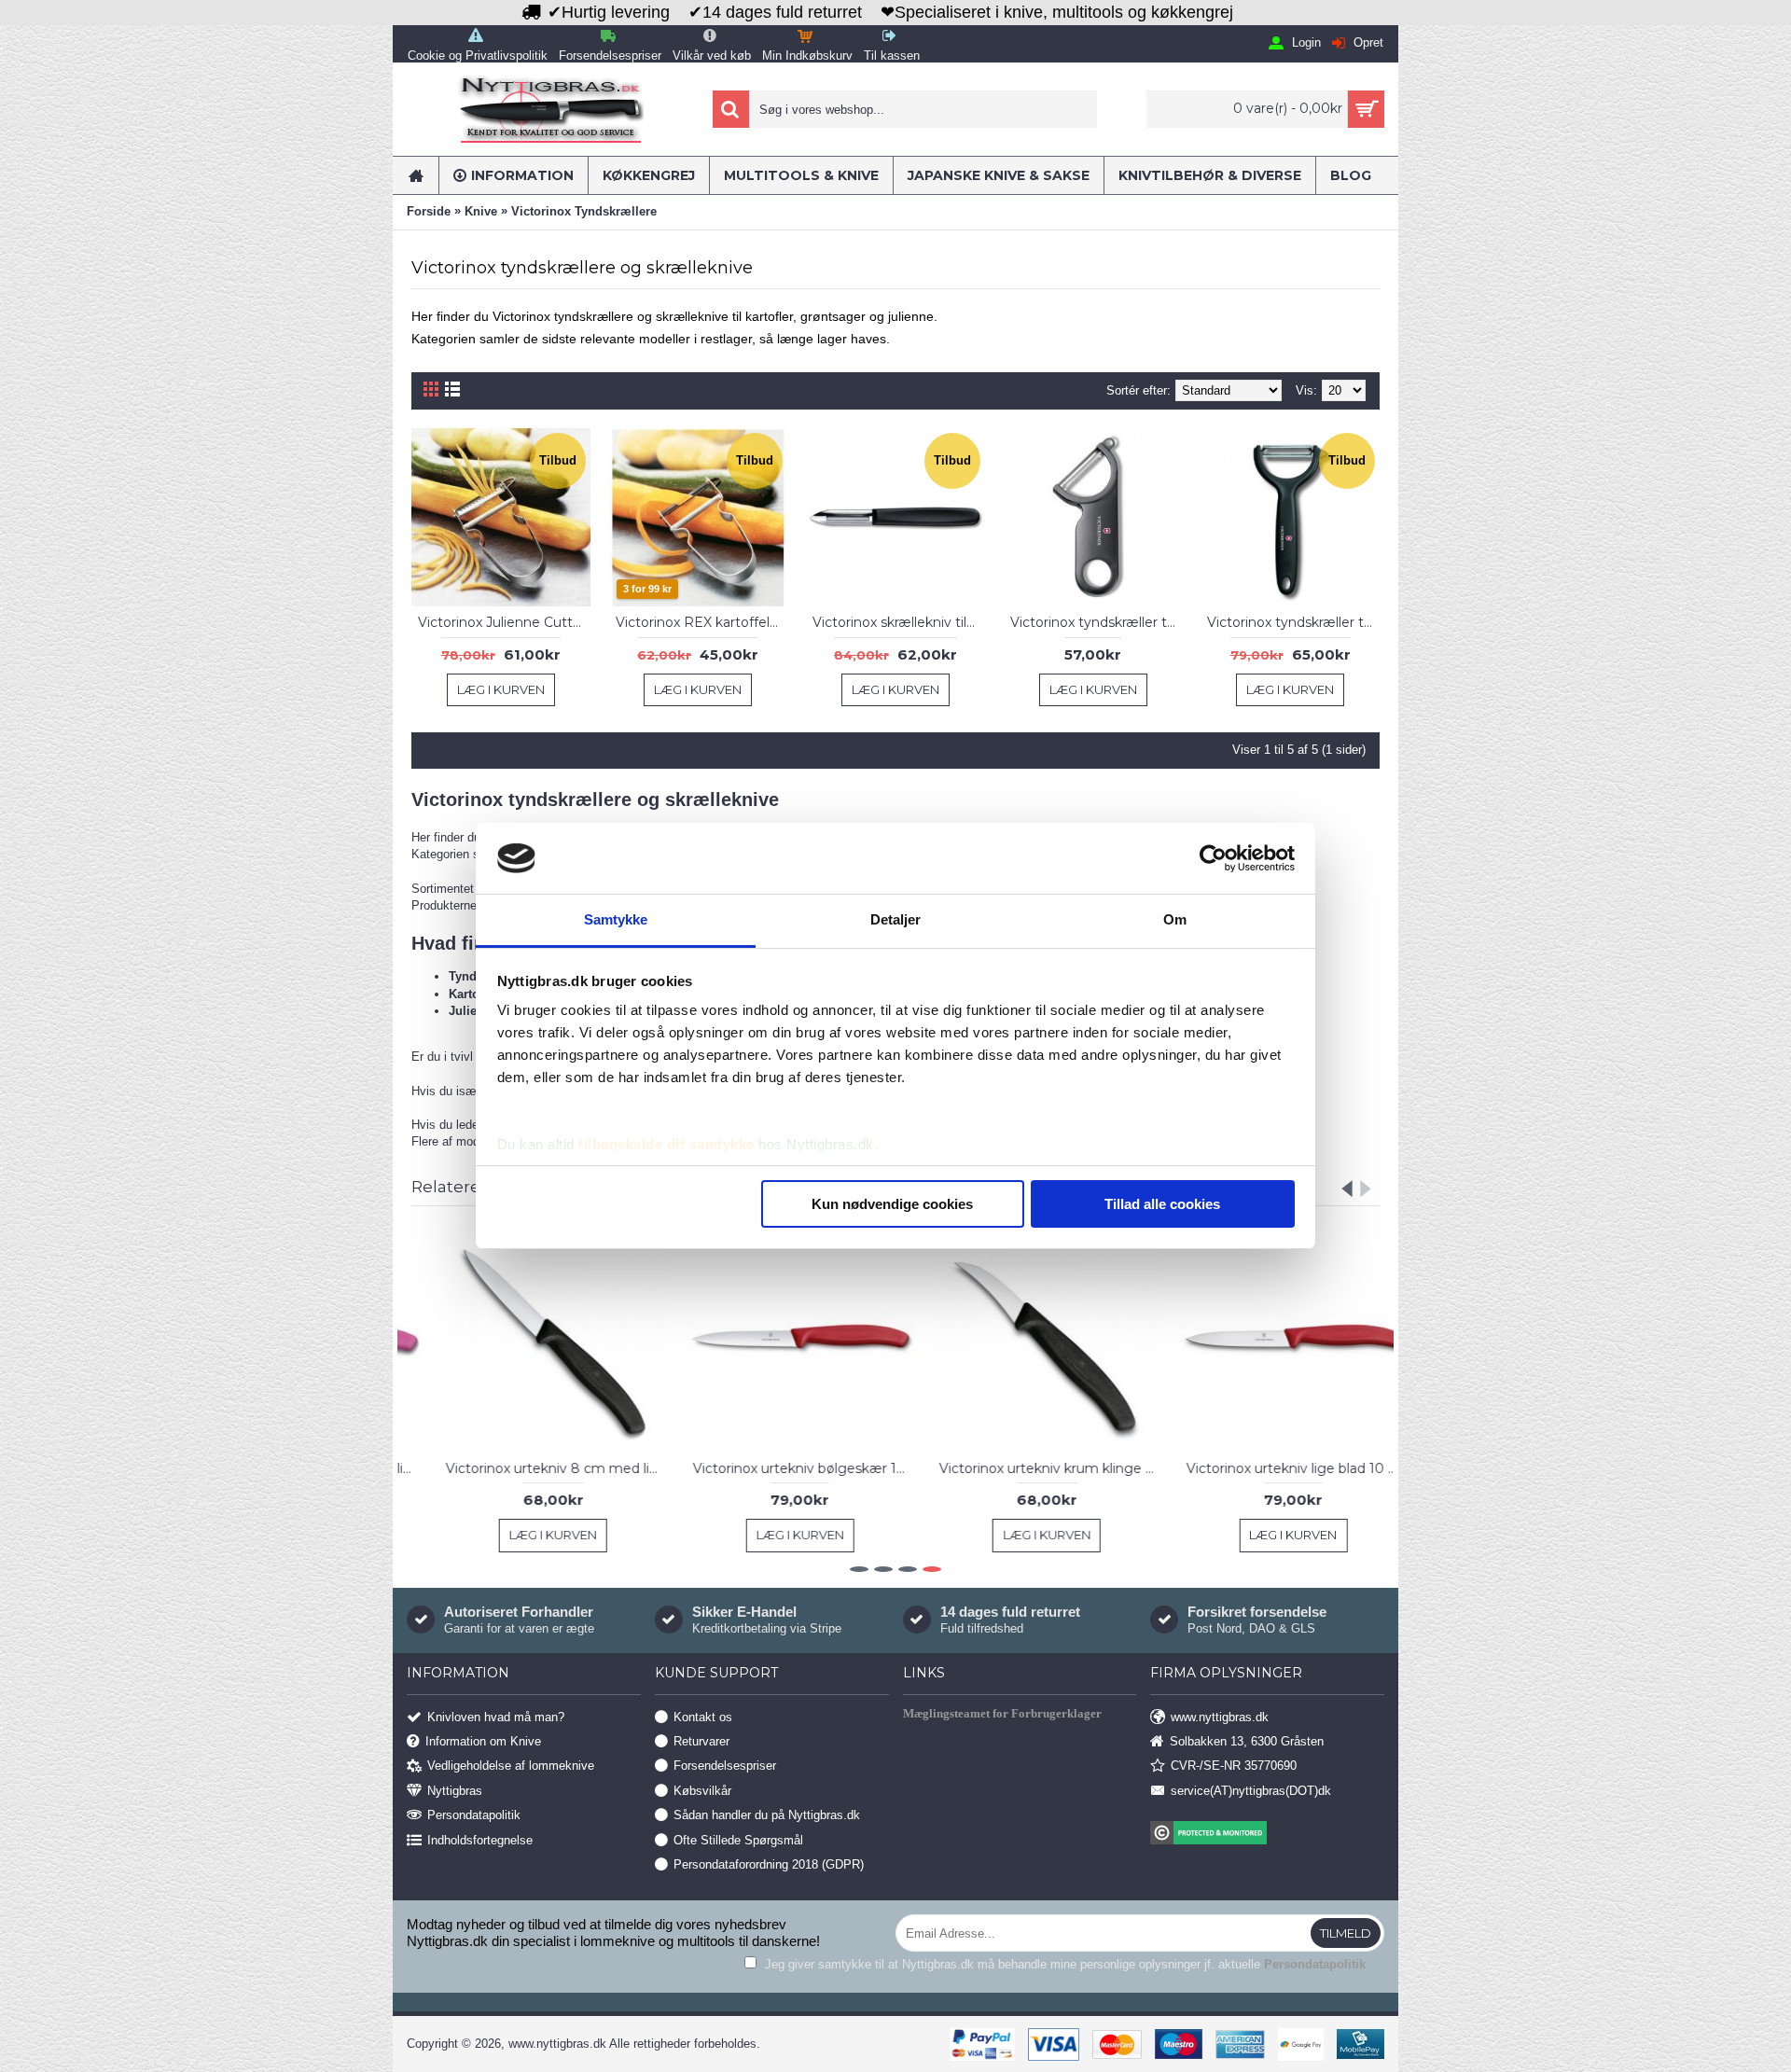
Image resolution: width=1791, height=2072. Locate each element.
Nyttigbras (455, 1790)
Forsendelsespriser (725, 1766)
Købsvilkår (702, 1790)
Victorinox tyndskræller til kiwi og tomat (1293, 622)
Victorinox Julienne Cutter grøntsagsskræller (504, 622)
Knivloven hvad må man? (496, 1716)
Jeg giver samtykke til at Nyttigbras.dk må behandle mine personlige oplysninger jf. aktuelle (1063, 1964)
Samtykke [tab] (616, 919)
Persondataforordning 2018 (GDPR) (769, 1864)
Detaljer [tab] (896, 919)
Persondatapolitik (474, 1815)
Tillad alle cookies (1162, 1204)
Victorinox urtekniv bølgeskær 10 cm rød (776, 1468)
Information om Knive (483, 1741)
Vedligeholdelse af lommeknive (511, 1766)
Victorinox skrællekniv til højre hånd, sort (899, 622)
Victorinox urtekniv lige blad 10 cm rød (1270, 1468)
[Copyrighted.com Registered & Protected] (1267, 1835)
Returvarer (701, 1741)
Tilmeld (1346, 1933)
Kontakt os (703, 1716)
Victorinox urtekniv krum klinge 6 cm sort (1022, 1468)
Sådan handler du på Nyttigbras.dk (767, 1815)
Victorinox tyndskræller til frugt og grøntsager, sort (1097, 622)
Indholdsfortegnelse (480, 1839)
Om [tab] (1175, 919)
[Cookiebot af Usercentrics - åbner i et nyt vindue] (1213, 858)
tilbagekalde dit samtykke (666, 1144)
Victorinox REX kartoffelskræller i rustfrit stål (702, 622)
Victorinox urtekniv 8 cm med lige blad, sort (529, 1468)
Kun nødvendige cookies (892, 1204)
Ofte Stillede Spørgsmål (738, 1839)
